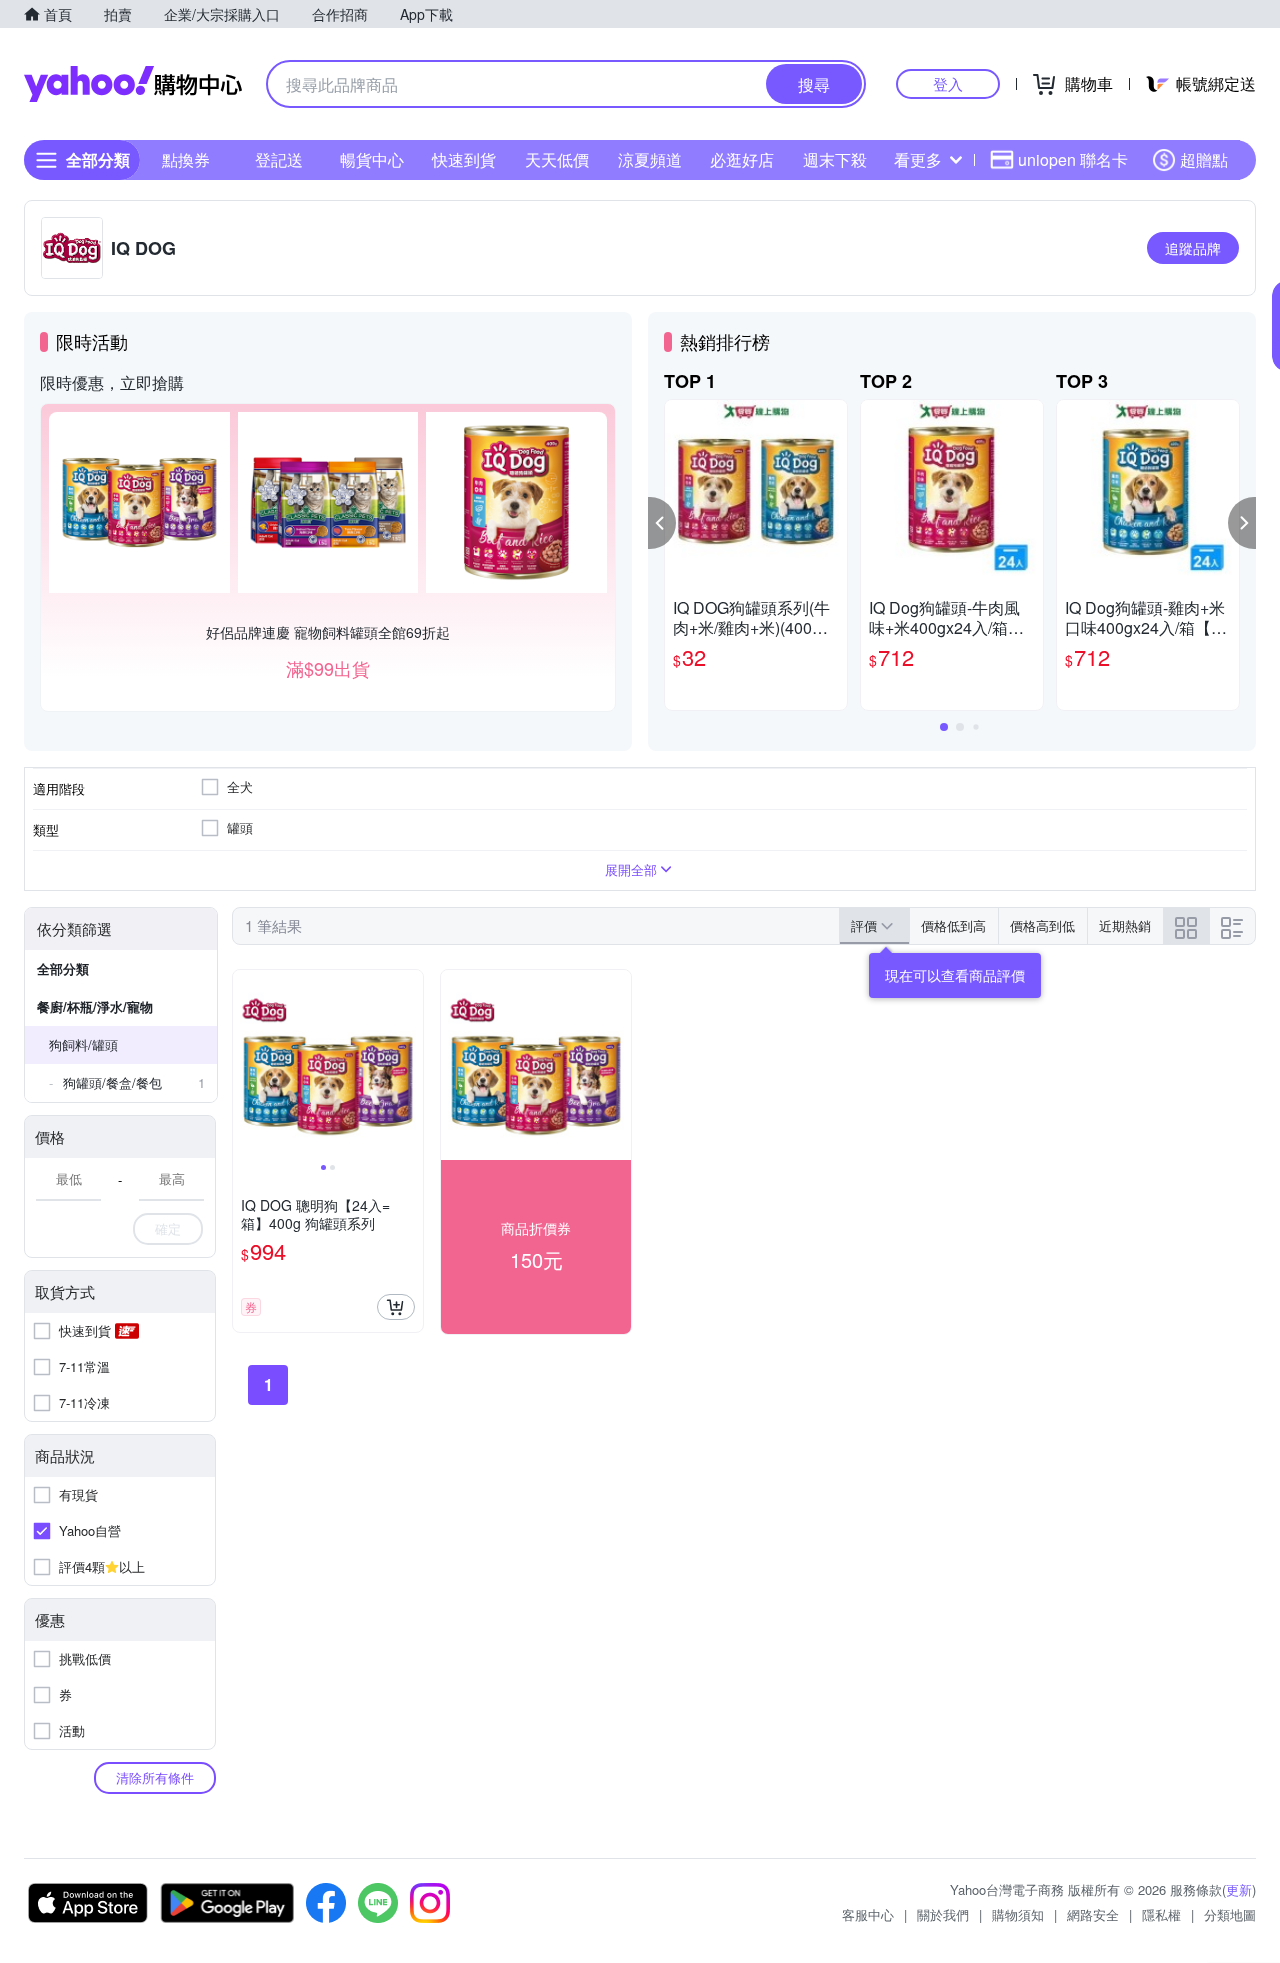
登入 (948, 83)
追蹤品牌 (1193, 248)
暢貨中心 (372, 159)
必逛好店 (742, 159)
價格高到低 (1042, 925)
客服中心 (868, 1914)
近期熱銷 (1125, 925)
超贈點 (1204, 159)
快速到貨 (464, 159)
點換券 (186, 159)
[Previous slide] (246, 1065)
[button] (662, 523)
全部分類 (63, 968)
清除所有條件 (155, 1777)
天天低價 (557, 159)
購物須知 (1018, 1914)
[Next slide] (410, 1065)
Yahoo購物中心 (133, 84)
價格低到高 (953, 925)
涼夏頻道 (650, 159)
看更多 (918, 159)
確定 (168, 1228)
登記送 (279, 159)
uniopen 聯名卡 (1073, 159)
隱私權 (1161, 1914)
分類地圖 (1230, 1914)
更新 (1239, 1889)
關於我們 (943, 1914)
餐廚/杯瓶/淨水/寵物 (95, 1006)
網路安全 (1093, 1914)
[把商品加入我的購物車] (396, 1307)
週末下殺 (835, 159)
